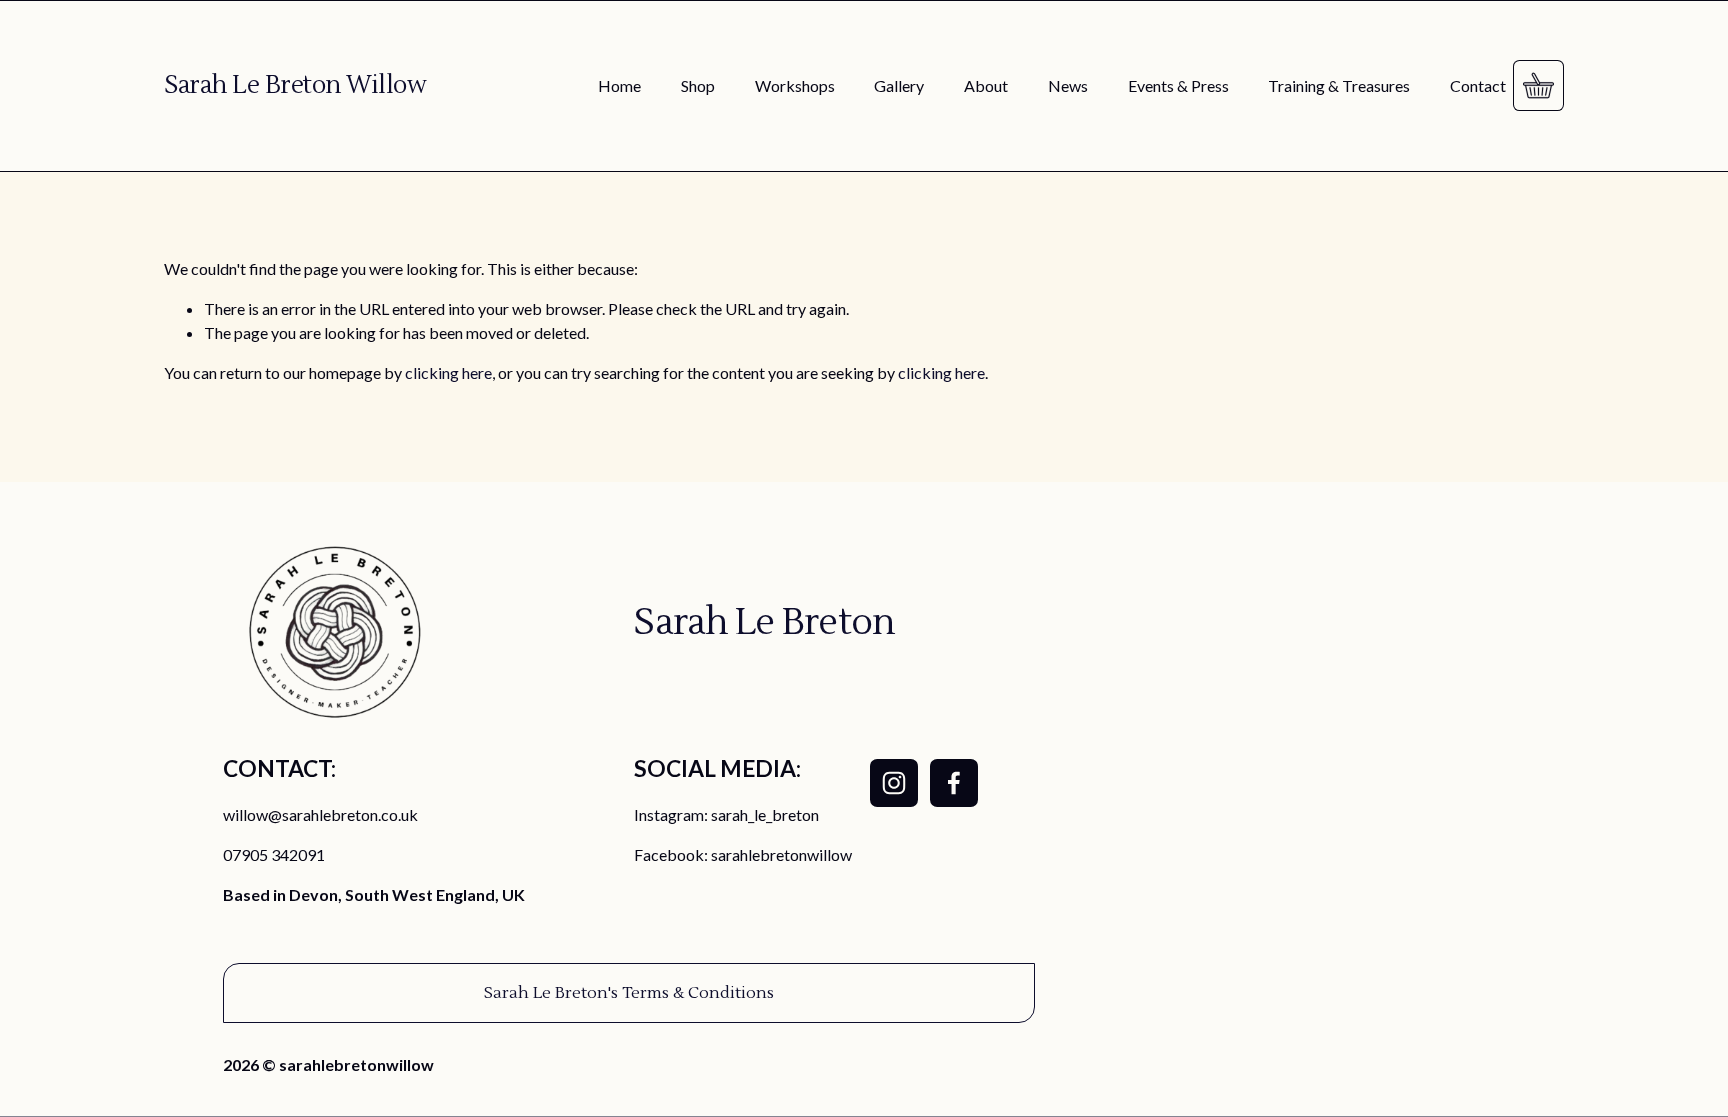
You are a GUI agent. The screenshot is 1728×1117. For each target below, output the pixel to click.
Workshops (795, 85)
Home (619, 85)
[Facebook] (954, 783)
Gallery (899, 85)
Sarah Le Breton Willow (295, 85)
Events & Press (1178, 85)
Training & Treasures (1339, 85)
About (986, 85)
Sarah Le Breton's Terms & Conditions (629, 993)
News (1068, 85)
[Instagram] (894, 783)
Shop (698, 85)
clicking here (448, 372)
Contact (1478, 85)
